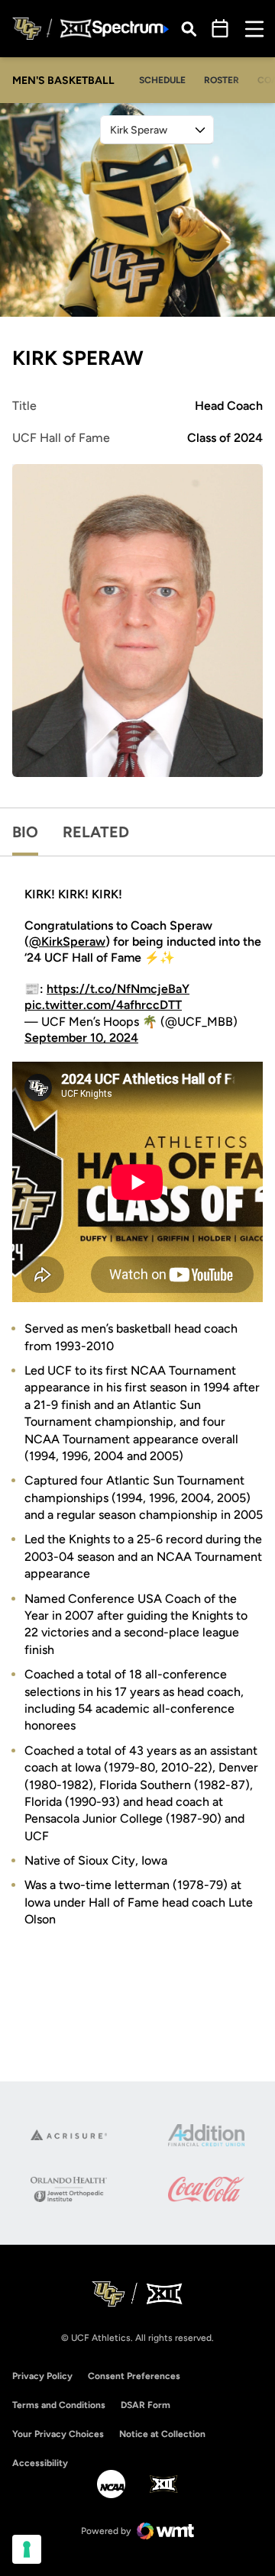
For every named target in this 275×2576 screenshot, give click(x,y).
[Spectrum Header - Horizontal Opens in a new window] (131, 29)
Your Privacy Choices (58, 2434)
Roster (222, 80)
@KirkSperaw (67, 941)
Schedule (162, 80)
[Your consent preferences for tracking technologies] (27, 2549)
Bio (25, 832)
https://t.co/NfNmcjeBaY (118, 989)
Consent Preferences (134, 2376)
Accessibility (40, 2463)
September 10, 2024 (81, 1038)
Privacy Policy (42, 2376)
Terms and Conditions (59, 2405)
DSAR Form (146, 2405)
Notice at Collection (162, 2434)
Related (96, 832)
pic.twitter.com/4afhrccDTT (103, 1005)
